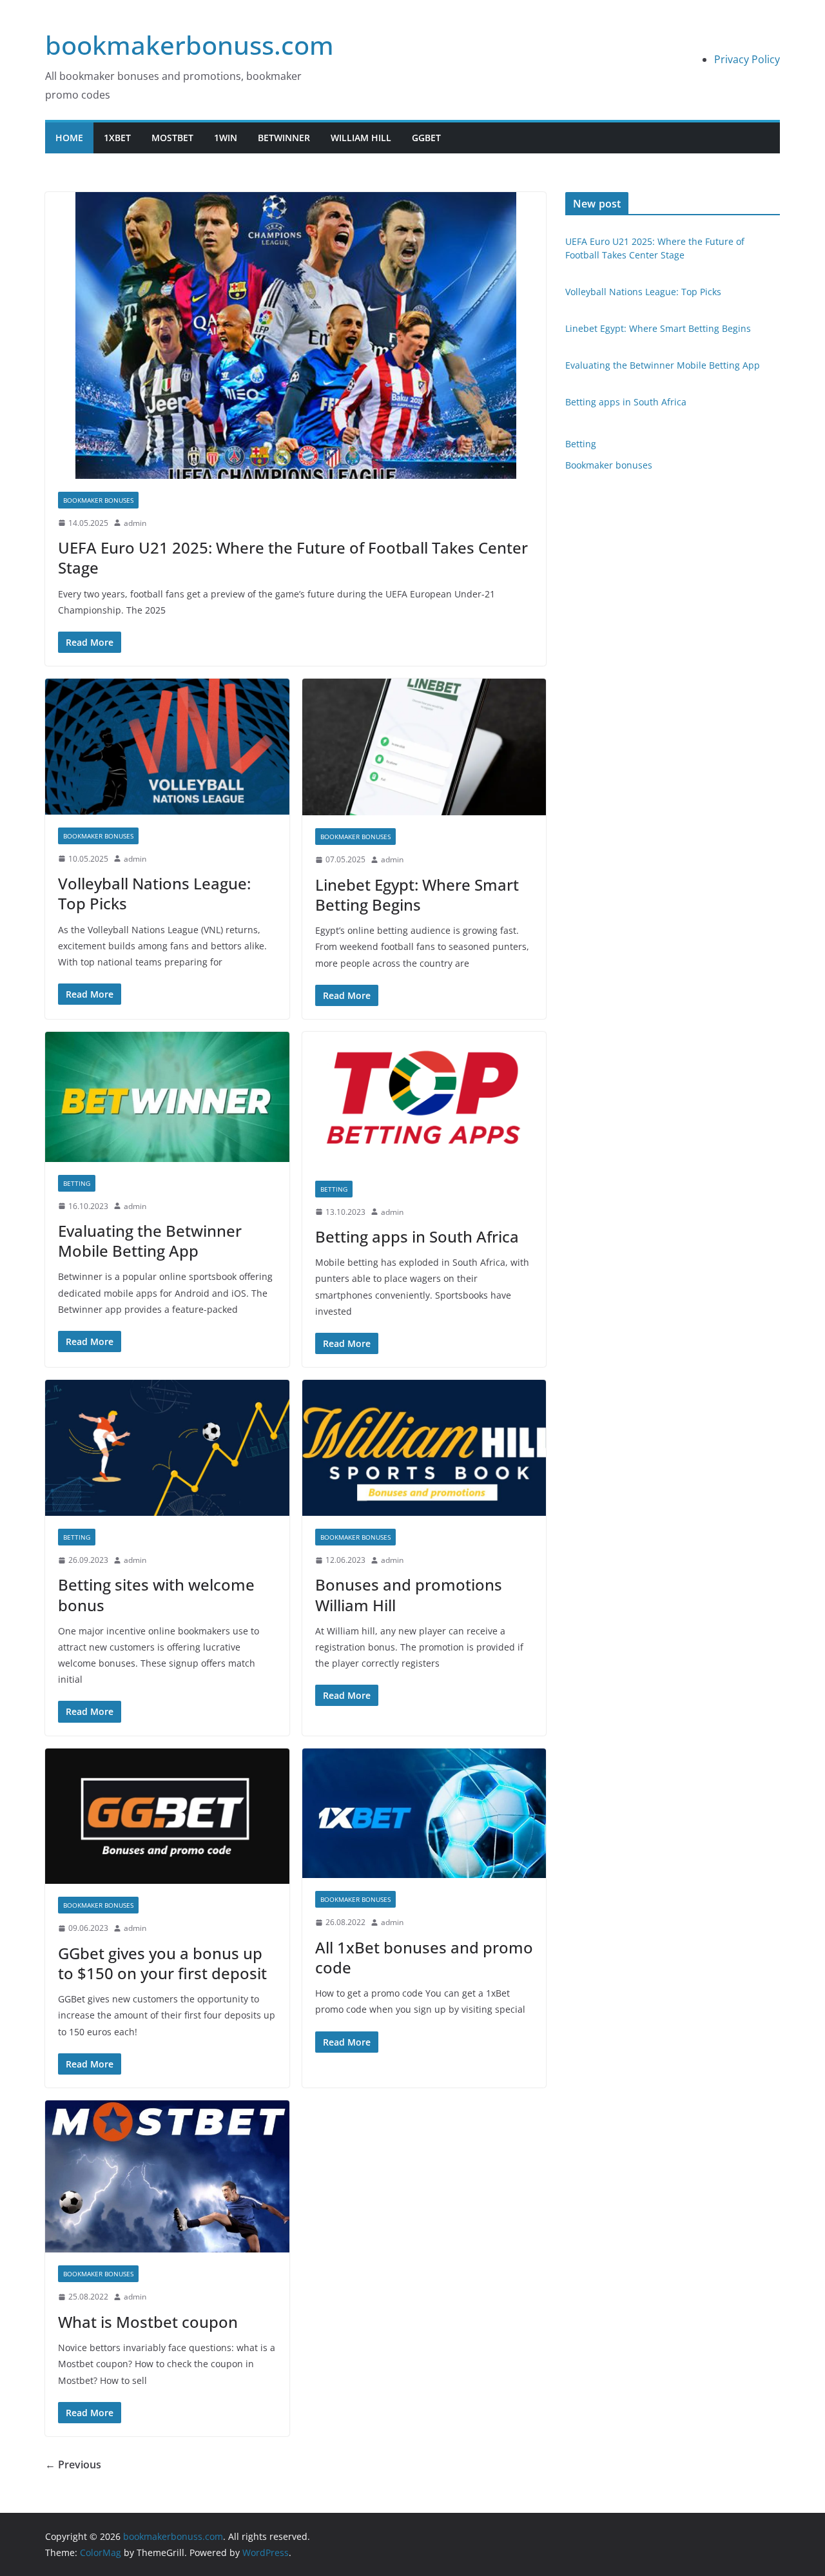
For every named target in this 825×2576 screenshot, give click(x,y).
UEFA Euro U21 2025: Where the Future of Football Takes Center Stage (293, 557)
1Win (226, 138)
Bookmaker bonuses (98, 500)
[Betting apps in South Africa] (424, 1100)
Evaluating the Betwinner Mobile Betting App (150, 1241)
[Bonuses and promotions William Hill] (424, 1448)
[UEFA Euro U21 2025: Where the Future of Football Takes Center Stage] (296, 335)
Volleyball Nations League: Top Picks (154, 893)
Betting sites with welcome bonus (156, 1594)
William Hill (361, 138)
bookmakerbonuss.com (189, 45)
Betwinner (284, 138)
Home (69, 138)
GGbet (426, 138)
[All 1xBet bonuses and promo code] (424, 1814)
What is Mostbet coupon (148, 2322)
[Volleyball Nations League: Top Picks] (167, 747)
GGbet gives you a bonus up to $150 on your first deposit (162, 1963)
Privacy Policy (747, 59)
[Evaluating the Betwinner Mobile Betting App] (167, 1097)
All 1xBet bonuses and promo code (424, 1957)
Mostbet (172, 138)
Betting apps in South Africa (417, 1236)
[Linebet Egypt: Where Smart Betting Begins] (424, 747)
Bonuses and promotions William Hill (409, 1594)
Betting (77, 1183)
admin (135, 523)
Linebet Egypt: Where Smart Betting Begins (417, 895)
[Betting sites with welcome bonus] (167, 1448)
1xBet (117, 138)
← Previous (73, 2465)
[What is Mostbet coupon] (167, 2177)
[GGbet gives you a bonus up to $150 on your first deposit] (167, 1816)
